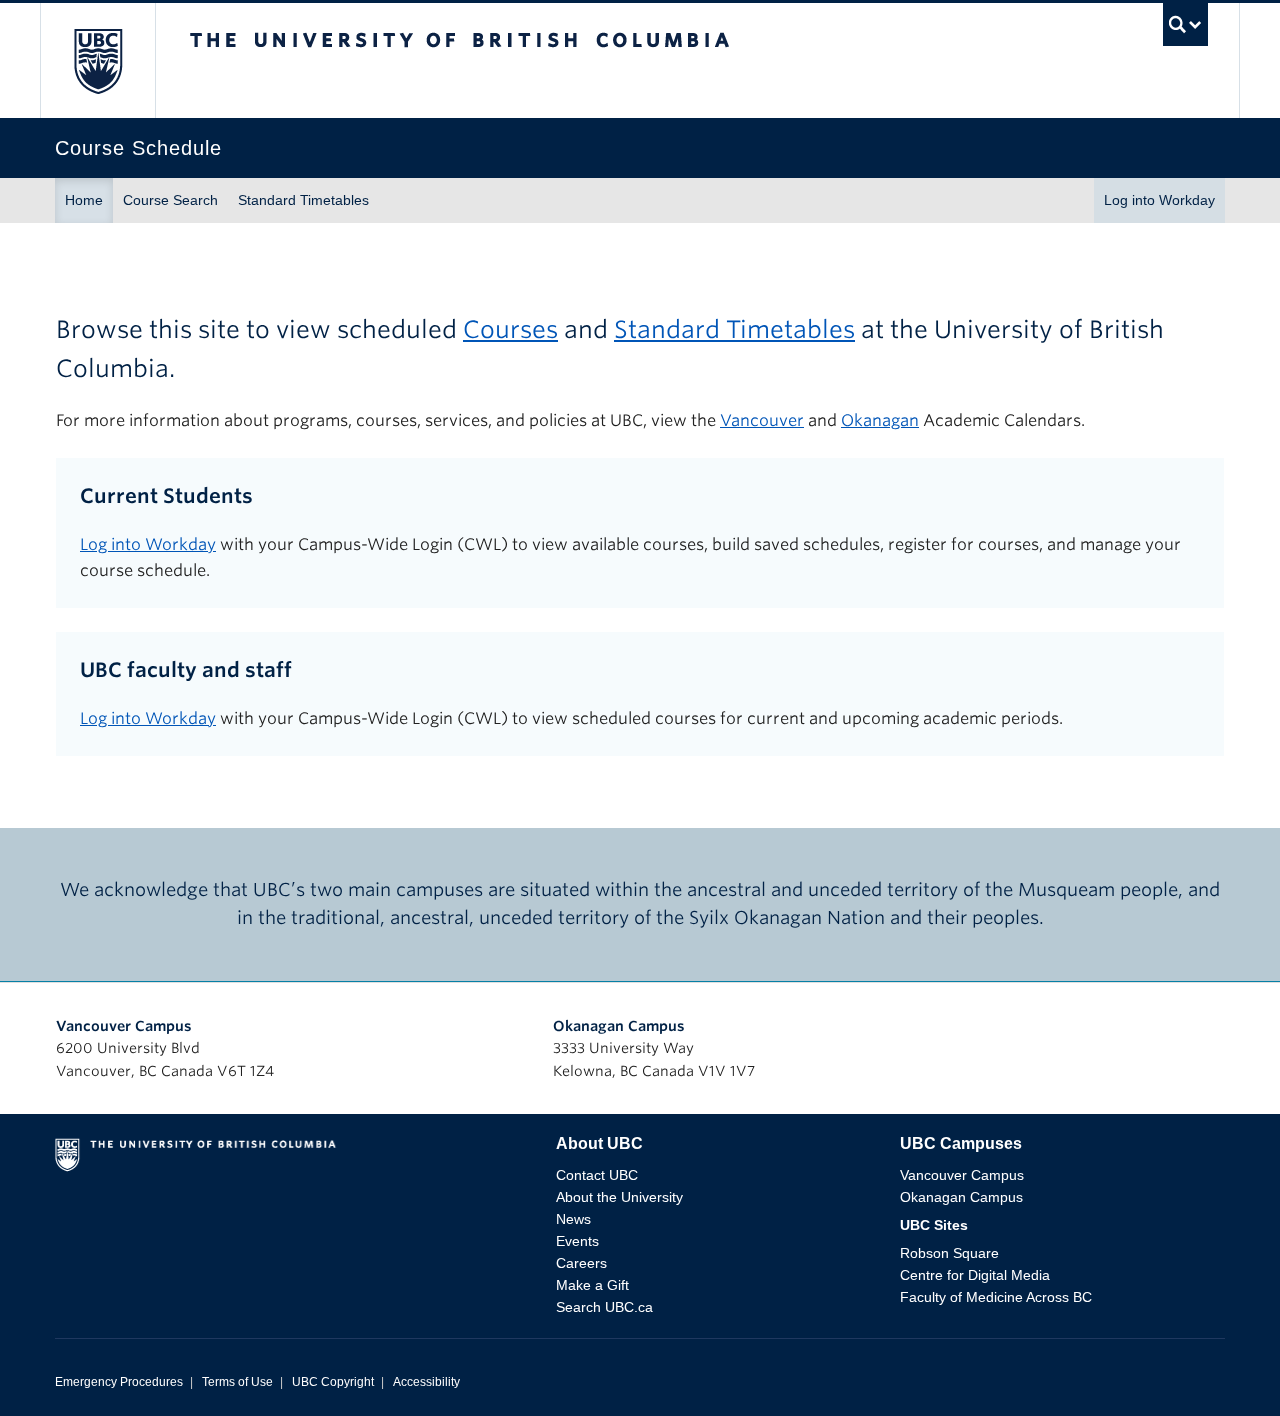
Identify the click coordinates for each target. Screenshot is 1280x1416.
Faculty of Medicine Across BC (996, 1297)
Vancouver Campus (124, 1026)
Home (84, 200)
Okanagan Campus (619, 1026)
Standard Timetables (303, 200)
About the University (619, 1197)
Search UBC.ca (604, 1307)
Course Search (170, 200)
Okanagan (880, 420)
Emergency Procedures (119, 1382)
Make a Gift (592, 1285)
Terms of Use (237, 1382)
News (573, 1219)
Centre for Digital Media (975, 1275)
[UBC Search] (1185, 29)
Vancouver (762, 420)
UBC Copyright (333, 1382)
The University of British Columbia (97, 60)
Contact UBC (597, 1175)
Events (577, 1241)
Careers (581, 1263)
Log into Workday (1159, 200)
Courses (510, 329)
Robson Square (949, 1253)
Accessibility (426, 1382)
